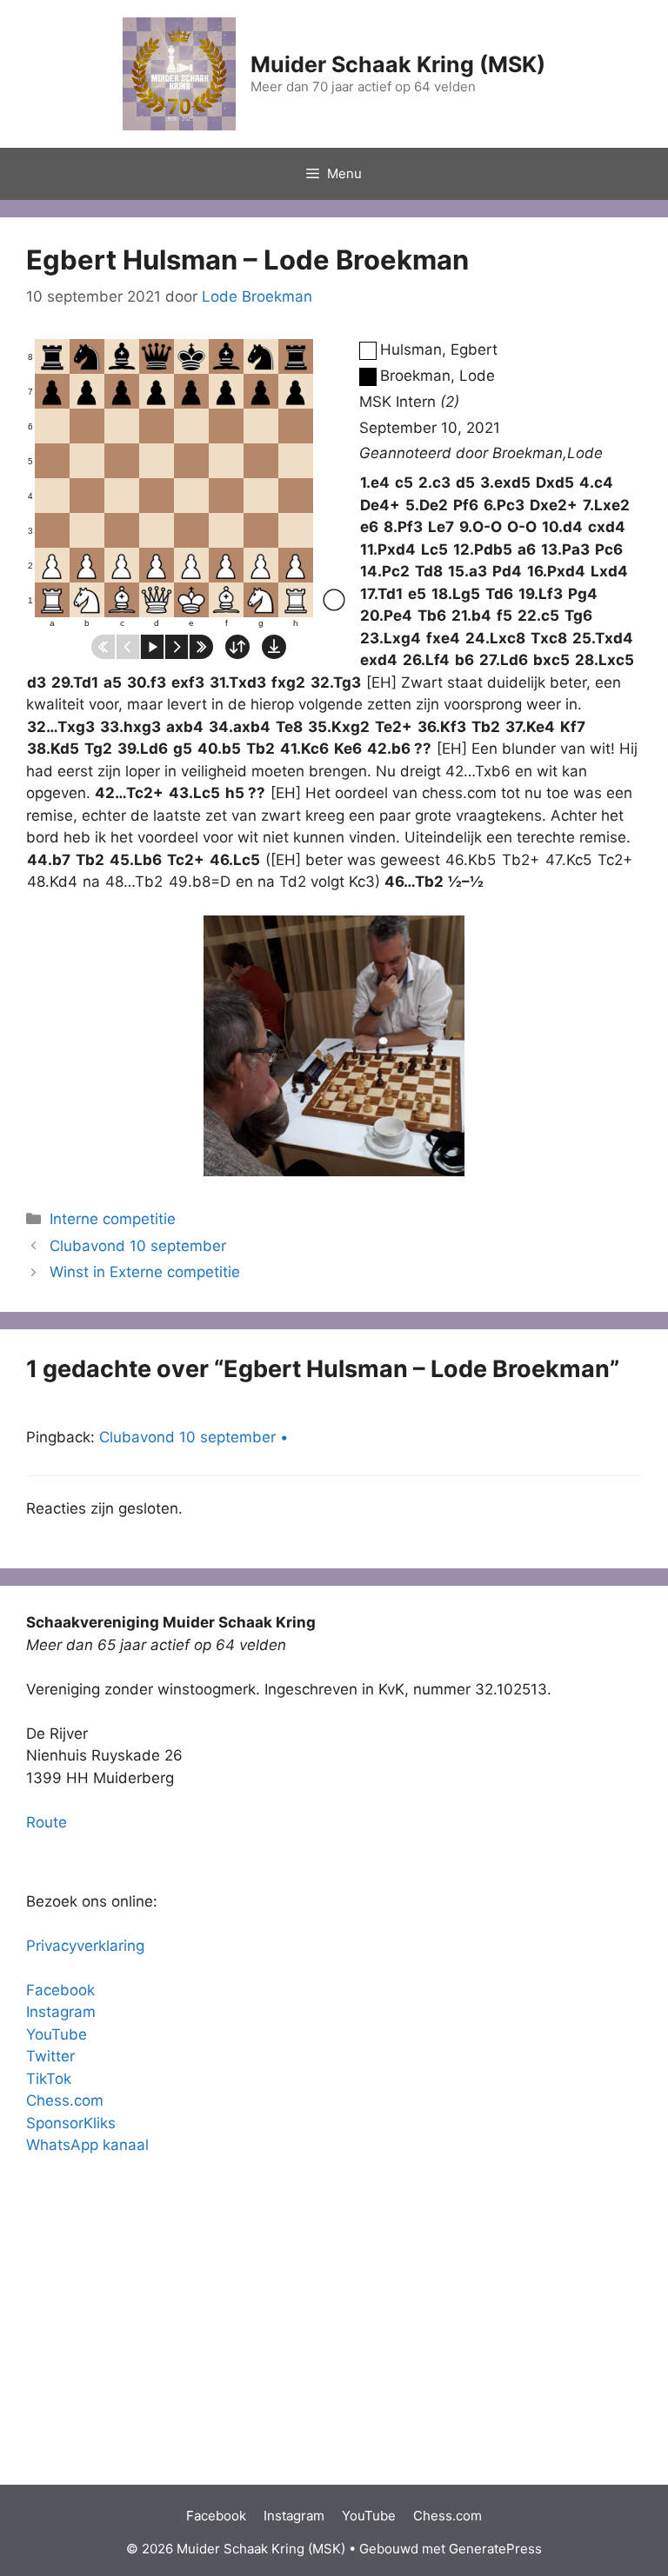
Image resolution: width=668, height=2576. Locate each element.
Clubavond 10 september (138, 1246)
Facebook (60, 1990)
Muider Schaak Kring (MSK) (398, 64)
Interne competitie (113, 1219)
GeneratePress (495, 2549)
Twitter (50, 2056)
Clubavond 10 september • (194, 1437)
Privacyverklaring (85, 1946)
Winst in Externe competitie (145, 1272)
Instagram (61, 2012)
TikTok (49, 2079)
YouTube (57, 2034)
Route (47, 1822)
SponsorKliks (71, 2123)
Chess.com (65, 2100)
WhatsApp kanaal (87, 2145)
